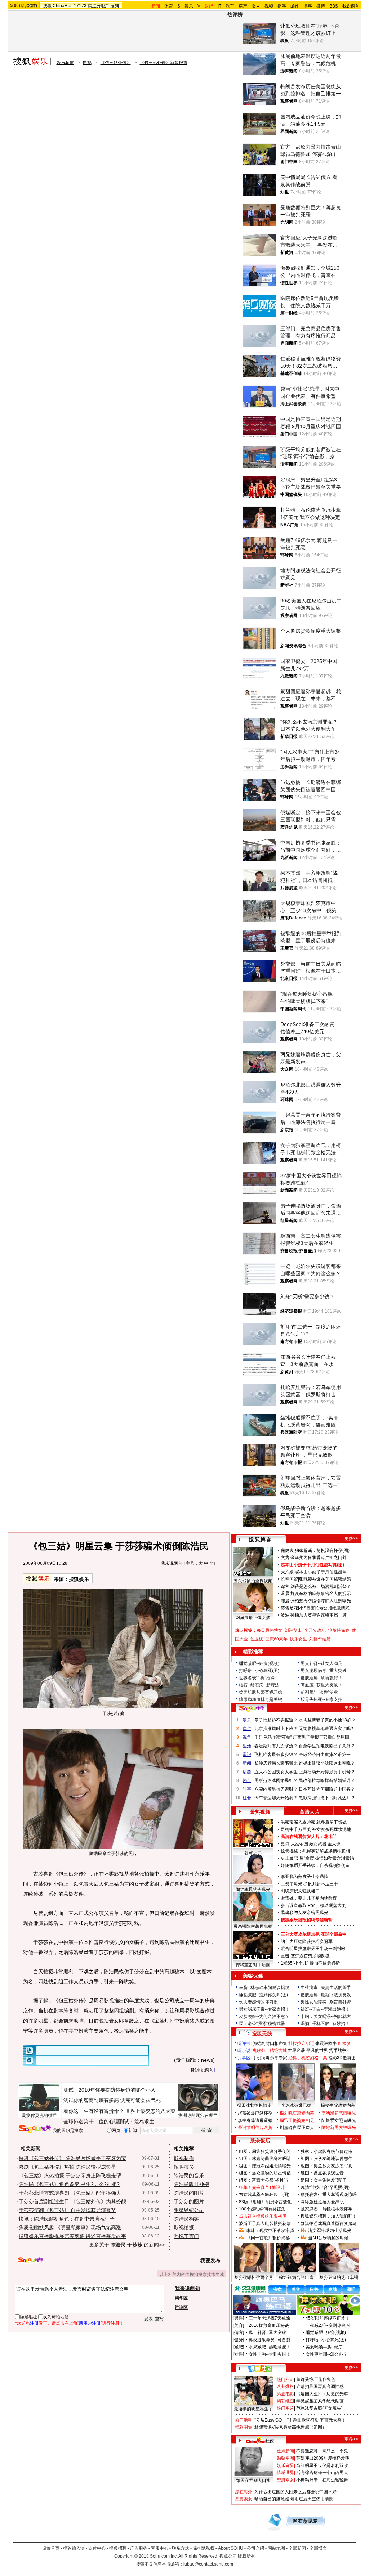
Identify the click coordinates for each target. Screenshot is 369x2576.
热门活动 (244, 2420)
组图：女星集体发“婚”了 (324, 2180)
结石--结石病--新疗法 (259, 1685)
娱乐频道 (65, 63)
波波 (285, 1615)
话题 (247, 1772)
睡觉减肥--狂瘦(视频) (259, 1663)
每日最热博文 (270, 1630)
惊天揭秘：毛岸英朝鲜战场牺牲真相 (315, 1851)
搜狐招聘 (118, 2548)
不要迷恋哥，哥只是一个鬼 (322, 2451)
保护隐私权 (204, 2548)
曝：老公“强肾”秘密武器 (262, 2024)
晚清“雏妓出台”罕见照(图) (325, 2187)
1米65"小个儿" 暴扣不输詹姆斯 (310, 1963)
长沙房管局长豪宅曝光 (276, 1763)
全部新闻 (297, 2548)
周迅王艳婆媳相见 (297, 2120)
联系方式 (181, 2548)
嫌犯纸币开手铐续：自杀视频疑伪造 (315, 1865)
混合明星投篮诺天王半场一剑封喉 (313, 1949)
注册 (34, 2323)
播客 (282, 6)
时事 (247, 1789)
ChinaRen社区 (260, 2440)
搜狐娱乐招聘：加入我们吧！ (329, 2216)
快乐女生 (298, 1639)
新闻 (247, 1763)
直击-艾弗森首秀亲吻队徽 (305, 1956)
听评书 (244, 2043)
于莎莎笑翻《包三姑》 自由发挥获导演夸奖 (67, 2210)
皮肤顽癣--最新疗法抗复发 (326, 1995)
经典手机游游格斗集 (308, 2058)
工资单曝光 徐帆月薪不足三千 (309, 1884)
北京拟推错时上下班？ (276, 1729)
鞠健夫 (287, 1550)
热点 (247, 1780)
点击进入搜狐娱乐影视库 (263, 2216)
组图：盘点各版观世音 (322, 2173)
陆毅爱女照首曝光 (339, 2120)
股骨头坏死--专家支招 (321, 1699)
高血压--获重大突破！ (321, 1685)
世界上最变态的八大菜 (150, 2111)
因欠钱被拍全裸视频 (253, 1581)
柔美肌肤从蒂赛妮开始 (261, 1692)
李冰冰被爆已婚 (296, 2105)
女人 (256, 6)
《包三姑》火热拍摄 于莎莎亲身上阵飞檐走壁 (70, 2176)
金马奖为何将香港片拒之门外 (319, 1558)
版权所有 (246, 2556)
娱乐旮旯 (285, 2465)
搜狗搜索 (35, 2129)
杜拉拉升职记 (301, 2043)
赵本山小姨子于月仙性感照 (321, 1572)
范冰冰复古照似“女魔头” (319, 2408)
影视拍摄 (184, 2227)
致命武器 (318, 1844)
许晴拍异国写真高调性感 (320, 2387)
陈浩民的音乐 (189, 2176)
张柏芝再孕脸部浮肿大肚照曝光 (321, 1601)
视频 (269, 6)
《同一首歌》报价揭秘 (268, 2238)
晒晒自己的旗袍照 (272, 2499)
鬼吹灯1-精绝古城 (270, 2051)
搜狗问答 (252, 1708)
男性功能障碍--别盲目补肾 (326, 2002)
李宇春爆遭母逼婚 (255, 2120)
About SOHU (231, 2548)
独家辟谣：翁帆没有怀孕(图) (322, 1550)
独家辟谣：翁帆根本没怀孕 (326, 2209)
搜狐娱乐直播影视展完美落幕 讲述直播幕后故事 (72, 2236)
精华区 (181, 2298)
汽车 (230, 6)
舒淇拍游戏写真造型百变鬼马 (329, 2223)
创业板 (257, 1639)
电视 (87, 63)
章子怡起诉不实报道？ (276, 1720)
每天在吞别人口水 (253, 2481)
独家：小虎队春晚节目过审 (326, 2151)
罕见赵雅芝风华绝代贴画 (320, 2401)
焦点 (247, 1729)
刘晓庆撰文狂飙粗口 (300, 1891)
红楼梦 (344, 2043)
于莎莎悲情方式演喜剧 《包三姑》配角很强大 (70, 2193)
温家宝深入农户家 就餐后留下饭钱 (314, 1822)
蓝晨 (285, 1594)
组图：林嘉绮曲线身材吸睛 (265, 2159)
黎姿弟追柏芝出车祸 (339, 2277)
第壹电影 (285, 2394)
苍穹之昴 (253, 1853)
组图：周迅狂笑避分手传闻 (265, 2151)
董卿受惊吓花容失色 (316, 2379)
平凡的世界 (317, 2051)
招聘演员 (184, 2167)
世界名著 (297, 2051)
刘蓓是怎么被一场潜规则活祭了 (321, 1586)
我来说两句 (172, 1563)
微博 (321, 6)
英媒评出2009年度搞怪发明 (323, 2458)
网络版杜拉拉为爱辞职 (322, 2202)
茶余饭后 (260, 2141)
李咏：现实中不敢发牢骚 (270, 2231)
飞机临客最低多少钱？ (276, 1755)
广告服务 (139, 2548)
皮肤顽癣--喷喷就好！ (321, 1678)
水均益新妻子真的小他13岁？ (327, 1720)
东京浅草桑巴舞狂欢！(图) (264, 2195)
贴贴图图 (285, 2458)
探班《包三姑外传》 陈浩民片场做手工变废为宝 (72, 2158)
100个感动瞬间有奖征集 (262, 2209)
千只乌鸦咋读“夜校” (273, 1737)
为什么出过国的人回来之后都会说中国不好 (295, 2492)
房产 (243, 6)
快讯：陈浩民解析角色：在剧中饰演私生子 (67, 2219)
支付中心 (97, 2548)
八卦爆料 (285, 2387)
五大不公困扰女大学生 (276, 1772)
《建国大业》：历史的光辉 (322, 2394)
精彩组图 (285, 2401)
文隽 (285, 1558)
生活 (247, 1746)
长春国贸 (289, 1579)
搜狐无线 (262, 2034)
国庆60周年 (276, 1639)
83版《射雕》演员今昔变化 (265, 2202)
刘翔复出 (293, 1630)
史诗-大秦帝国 (294, 1844)
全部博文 (318, 2548)
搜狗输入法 (74, 2548)
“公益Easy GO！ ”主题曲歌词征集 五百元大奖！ (300, 2420)
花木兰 (330, 1837)
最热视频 (260, 1812)
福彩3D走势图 (342, 2058)
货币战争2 (339, 2051)
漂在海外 (244, 2492)
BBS (334, 6)
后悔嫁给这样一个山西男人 (322, 2473)
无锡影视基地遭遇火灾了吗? (326, 1729)
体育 (169, 6)
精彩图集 (244, 2427)
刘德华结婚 (320, 1639)
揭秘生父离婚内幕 (338, 2105)
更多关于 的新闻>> (127, 2245)
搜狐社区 (260, 2369)
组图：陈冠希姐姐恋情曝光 (265, 2166)
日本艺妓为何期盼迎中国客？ (327, 1789)
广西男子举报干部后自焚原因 (321, 1737)
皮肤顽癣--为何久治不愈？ (264, 2016)
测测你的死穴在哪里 (198, 2115)
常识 (247, 1755)
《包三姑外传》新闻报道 (164, 63)
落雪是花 (289, 1608)
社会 (247, 1798)
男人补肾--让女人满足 (321, 1663)
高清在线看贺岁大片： (302, 1837)
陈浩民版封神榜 (191, 2184)
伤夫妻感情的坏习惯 (258, 2002)
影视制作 (184, 2158)
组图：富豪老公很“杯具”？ (264, 2180)
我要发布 (210, 2261)
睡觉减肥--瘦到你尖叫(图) (263, 1995)
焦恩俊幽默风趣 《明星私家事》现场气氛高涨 (70, 2227)
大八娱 (287, 1572)
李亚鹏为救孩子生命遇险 (304, 1877)
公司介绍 (255, 2548)
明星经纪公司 (189, 2210)
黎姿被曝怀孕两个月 (254, 2277)
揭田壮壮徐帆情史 (254, 2105)
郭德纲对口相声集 (270, 2043)
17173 (80, 6)
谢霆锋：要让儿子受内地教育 (309, 1898)
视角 (247, 1737)
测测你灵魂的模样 (39, 2115)
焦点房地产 (98, 6)
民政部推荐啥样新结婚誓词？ (327, 1780)
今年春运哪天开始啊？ (276, 1798)
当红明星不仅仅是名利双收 (322, 2465)
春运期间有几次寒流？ (276, 1746)
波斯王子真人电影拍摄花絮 (265, 2223)
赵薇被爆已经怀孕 (255, 2113)
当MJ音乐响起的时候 (328, 2238)
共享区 (244, 2058)
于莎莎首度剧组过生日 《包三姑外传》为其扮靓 (72, 2201)
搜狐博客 (260, 1540)
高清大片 (310, 1812)
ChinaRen (63, 6)
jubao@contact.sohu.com (208, 2564)
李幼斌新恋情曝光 (339, 2113)
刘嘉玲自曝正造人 (297, 2128)
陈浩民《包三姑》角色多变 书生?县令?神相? (69, 2184)
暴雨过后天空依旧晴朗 (312, 2499)
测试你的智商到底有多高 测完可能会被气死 (112, 2100)
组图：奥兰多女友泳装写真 (326, 2166)
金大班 (334, 1844)
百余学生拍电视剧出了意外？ (327, 1746)
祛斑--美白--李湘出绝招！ (325, 2009)
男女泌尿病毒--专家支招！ (264, 2009)
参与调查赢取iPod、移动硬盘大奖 (313, 1905)
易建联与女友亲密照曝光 (304, 1913)
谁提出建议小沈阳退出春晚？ (327, 1763)
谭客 (285, 1586)
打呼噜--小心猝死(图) (259, 1671)
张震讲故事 (326, 2043)
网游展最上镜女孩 (253, 1618)
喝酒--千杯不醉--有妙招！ (325, 2024)
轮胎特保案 (339, 1630)
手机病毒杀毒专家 (270, 2058)
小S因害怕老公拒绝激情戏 (324, 1608)
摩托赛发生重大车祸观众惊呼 (329, 2195)
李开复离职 (315, 1630)
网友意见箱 (305, 2521)
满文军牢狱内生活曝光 (330, 2231)
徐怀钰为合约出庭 (296, 2277)
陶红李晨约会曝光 (253, 1890)
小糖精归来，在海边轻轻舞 (322, 2480)
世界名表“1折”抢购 (257, 1678)
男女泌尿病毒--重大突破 (324, 1671)
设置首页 (51, 2548)
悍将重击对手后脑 (253, 1965)
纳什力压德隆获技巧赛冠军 (307, 1941)
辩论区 (181, 2307)
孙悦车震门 (186, 2236)
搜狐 (47, 6)
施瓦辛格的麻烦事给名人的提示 (321, 1594)
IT (219, 6)
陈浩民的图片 (189, 2193)
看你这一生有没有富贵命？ (94, 2111)
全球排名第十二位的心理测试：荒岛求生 (109, 2122)
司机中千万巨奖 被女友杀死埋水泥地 (316, 1829)
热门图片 (285, 2408)
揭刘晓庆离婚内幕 (297, 2113)
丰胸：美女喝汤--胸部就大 (326, 2016)
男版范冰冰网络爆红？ (276, 1780)
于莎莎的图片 (189, 2201)
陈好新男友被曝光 (339, 2128)
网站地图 (276, 2548)
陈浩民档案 (186, 2219)
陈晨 (285, 1601)
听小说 (244, 2051)
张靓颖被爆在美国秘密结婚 (325, 1579)
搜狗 (115, 6)
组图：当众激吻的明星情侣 (265, 2173)
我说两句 (351, 6)
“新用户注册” (90, 2323)
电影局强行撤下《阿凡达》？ (327, 1798)
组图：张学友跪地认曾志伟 (326, 2159)
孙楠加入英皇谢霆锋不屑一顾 (319, 1615)
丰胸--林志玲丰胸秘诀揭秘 (264, 1988)
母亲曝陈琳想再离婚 (253, 1926)
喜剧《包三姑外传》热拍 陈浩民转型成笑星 (67, 2167)
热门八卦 (285, 2379)
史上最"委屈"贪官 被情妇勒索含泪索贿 (317, 1858)
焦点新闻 (285, 2451)
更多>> (351, 1538)
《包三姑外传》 (116, 63)
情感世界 (285, 2473)
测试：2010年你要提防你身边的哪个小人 (110, 2090)
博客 (308, 6)
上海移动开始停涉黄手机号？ (327, 1772)
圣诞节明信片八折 (255, 2128)
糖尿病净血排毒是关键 (261, 1699)
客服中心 (160, 2548)
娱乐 (189, 6)
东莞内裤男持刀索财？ (276, 1789)
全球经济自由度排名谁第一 (325, 1755)
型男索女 (285, 2480)
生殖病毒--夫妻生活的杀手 (326, 1988)
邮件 (295, 6)
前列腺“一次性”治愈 (319, 1692)
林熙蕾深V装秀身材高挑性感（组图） (290, 2427)
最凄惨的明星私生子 (253, 2409)
